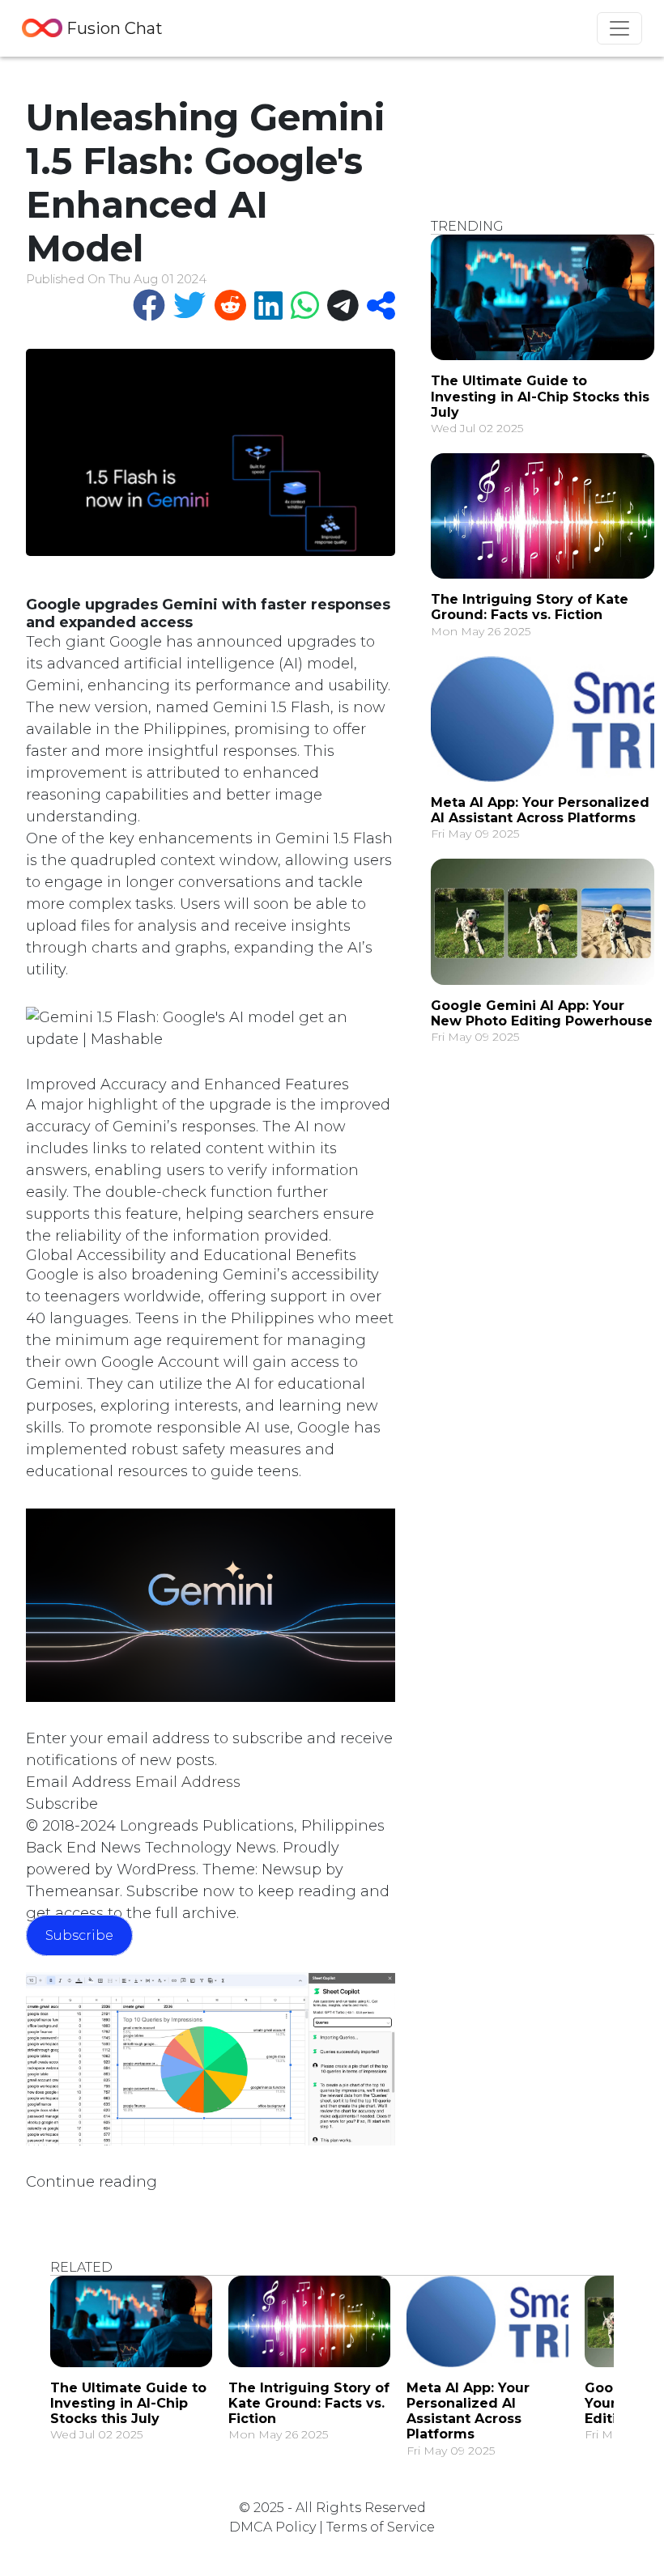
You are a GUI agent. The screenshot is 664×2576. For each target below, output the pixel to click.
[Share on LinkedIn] (264, 306)
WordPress (156, 1869)
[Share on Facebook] (145, 306)
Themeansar (73, 1891)
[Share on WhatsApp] (301, 306)
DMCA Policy (272, 2527)
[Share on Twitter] (185, 306)
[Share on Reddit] (226, 306)
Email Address (79, 1782)
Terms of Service (381, 2527)
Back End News (83, 1848)
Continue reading (92, 2182)
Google (136, 642)
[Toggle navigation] (619, 28)
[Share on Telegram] (339, 306)
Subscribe (62, 1804)
